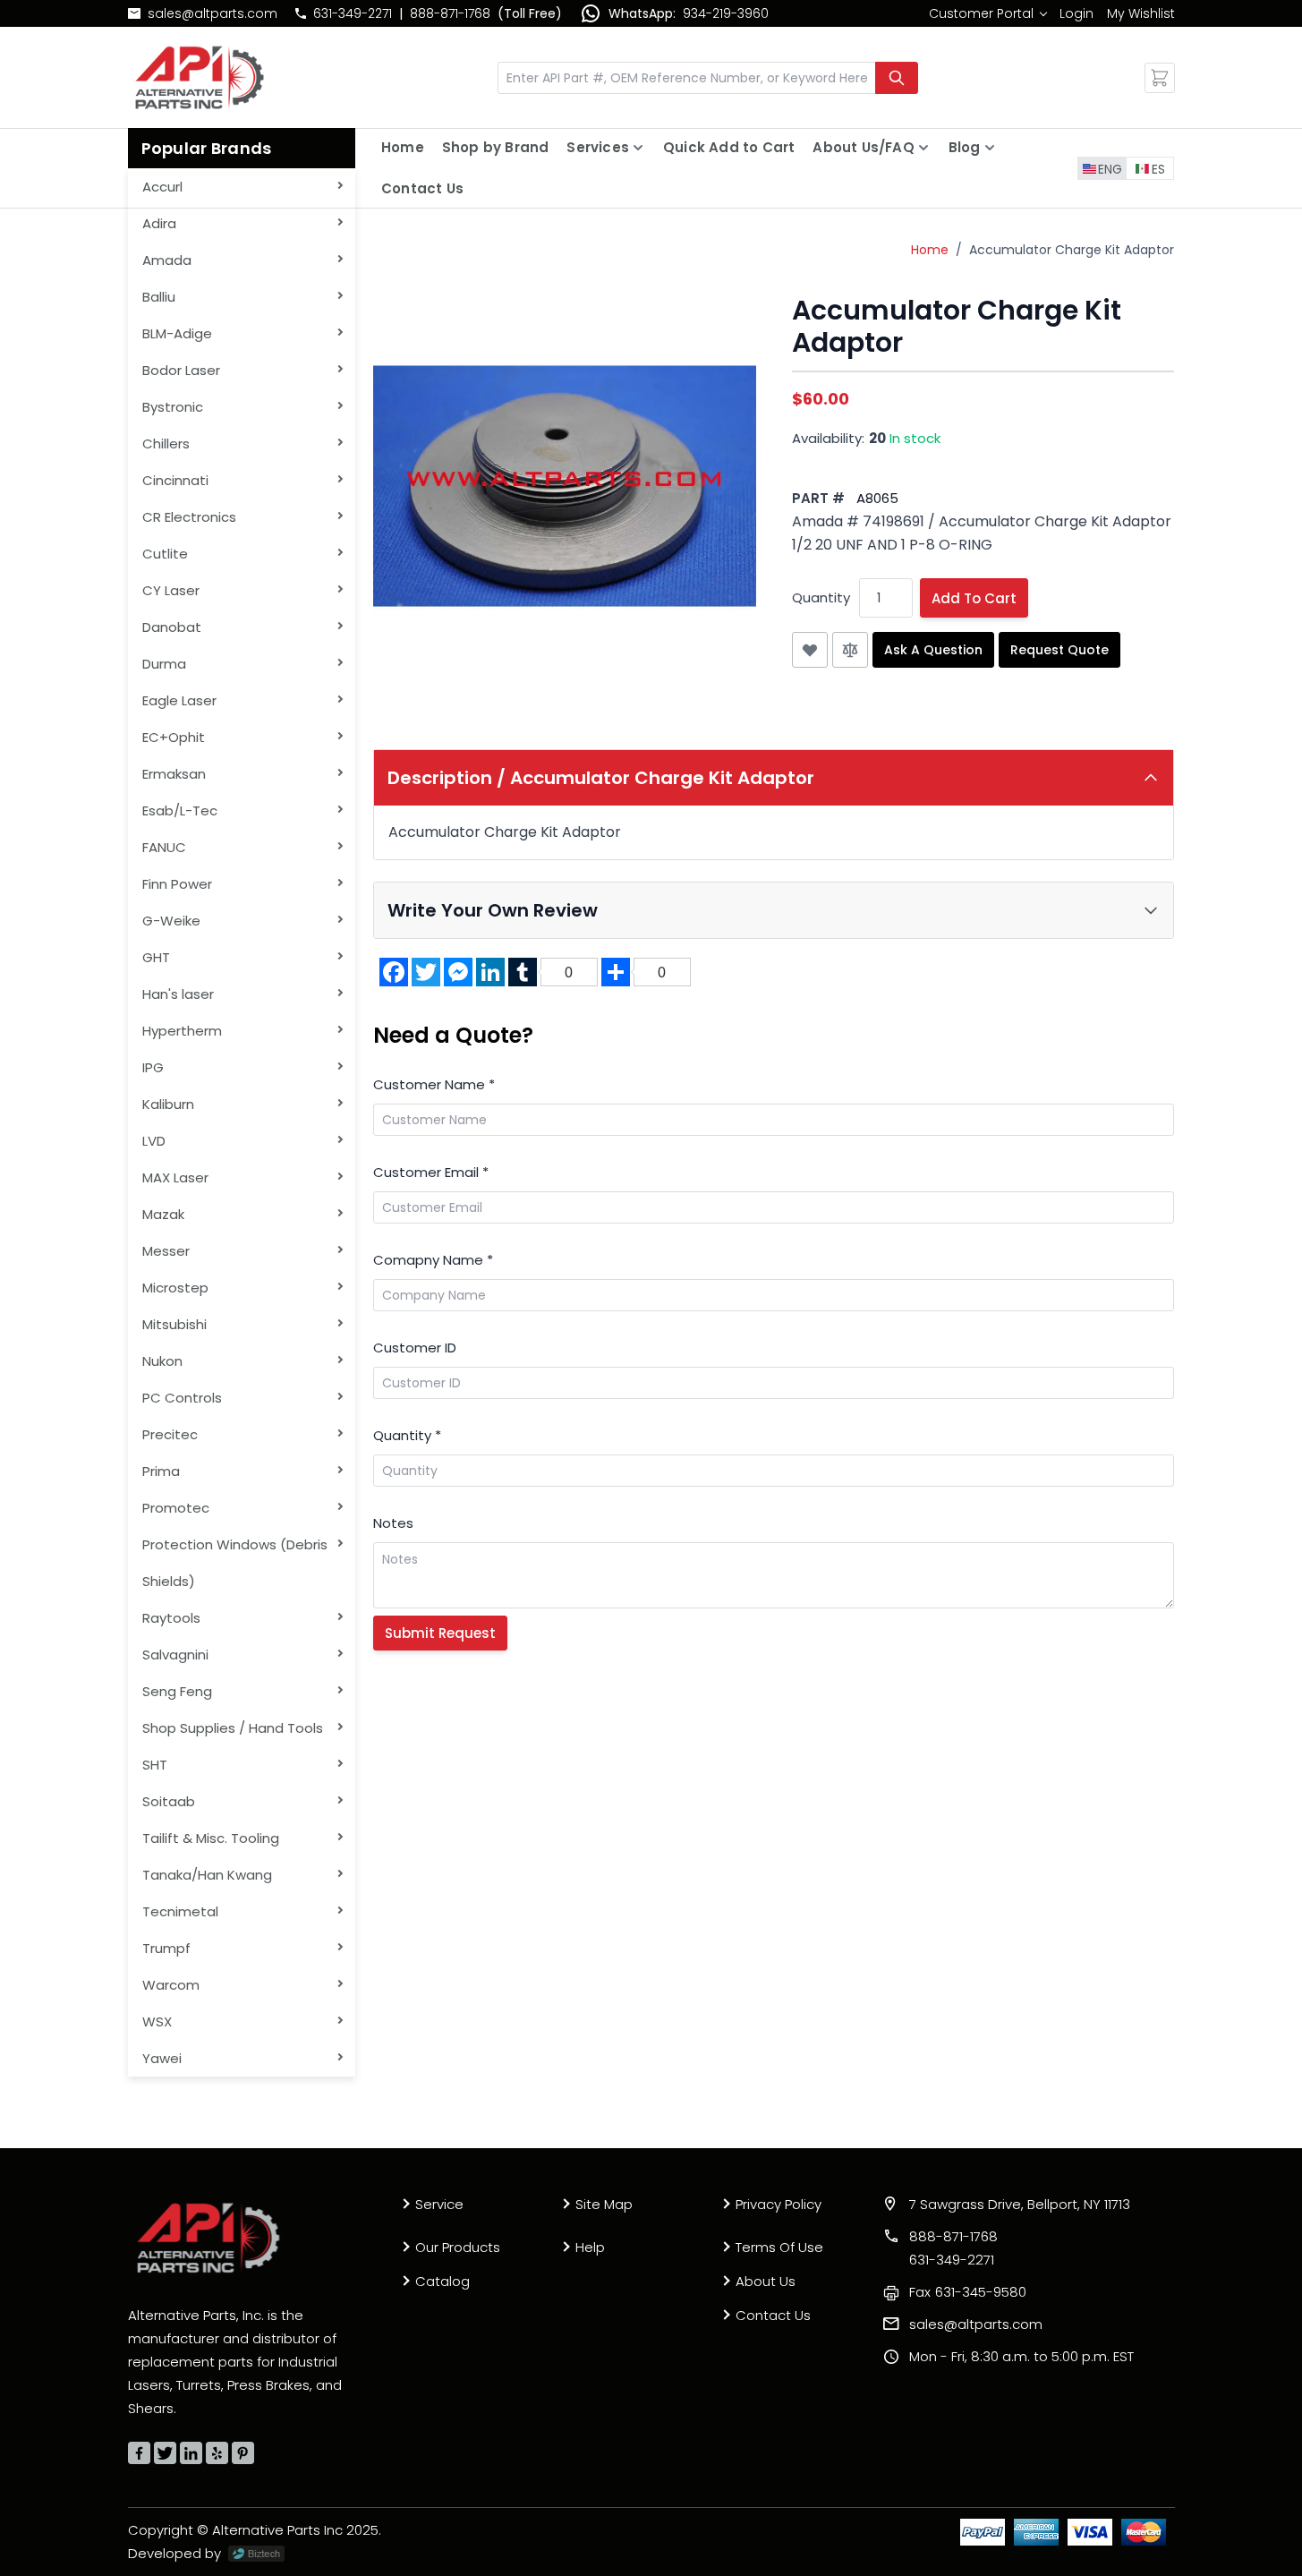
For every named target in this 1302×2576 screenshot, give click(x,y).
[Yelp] (217, 2453)
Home (403, 147)
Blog (965, 147)
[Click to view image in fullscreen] (565, 486)
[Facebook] (139, 2453)
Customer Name (434, 1084)
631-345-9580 (968, 2292)
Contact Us (422, 188)
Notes (393, 1523)
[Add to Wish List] (810, 650)
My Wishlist (1141, 13)
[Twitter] (165, 2453)
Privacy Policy (779, 2204)
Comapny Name (433, 1260)
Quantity (821, 597)
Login (1076, 13)
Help (590, 2247)
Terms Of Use (779, 2247)
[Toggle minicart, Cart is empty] (1160, 78)
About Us (766, 2281)
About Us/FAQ (863, 147)
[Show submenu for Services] (638, 148)
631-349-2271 (353, 13)
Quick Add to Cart (729, 147)
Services (598, 147)
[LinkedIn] (191, 2453)
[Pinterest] (243, 2453)
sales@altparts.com (213, 13)
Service (439, 2204)
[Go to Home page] (200, 77)
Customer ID (415, 1348)
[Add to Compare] (850, 650)
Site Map (604, 2204)
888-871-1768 (450, 13)
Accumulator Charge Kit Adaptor (1072, 250)
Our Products (458, 2247)
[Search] (897, 78)
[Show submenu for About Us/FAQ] (923, 148)
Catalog (443, 2281)
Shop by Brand (496, 147)
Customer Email (431, 1172)
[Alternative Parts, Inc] (208, 2238)
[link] (987, 13)
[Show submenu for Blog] (990, 148)
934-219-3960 (726, 13)
